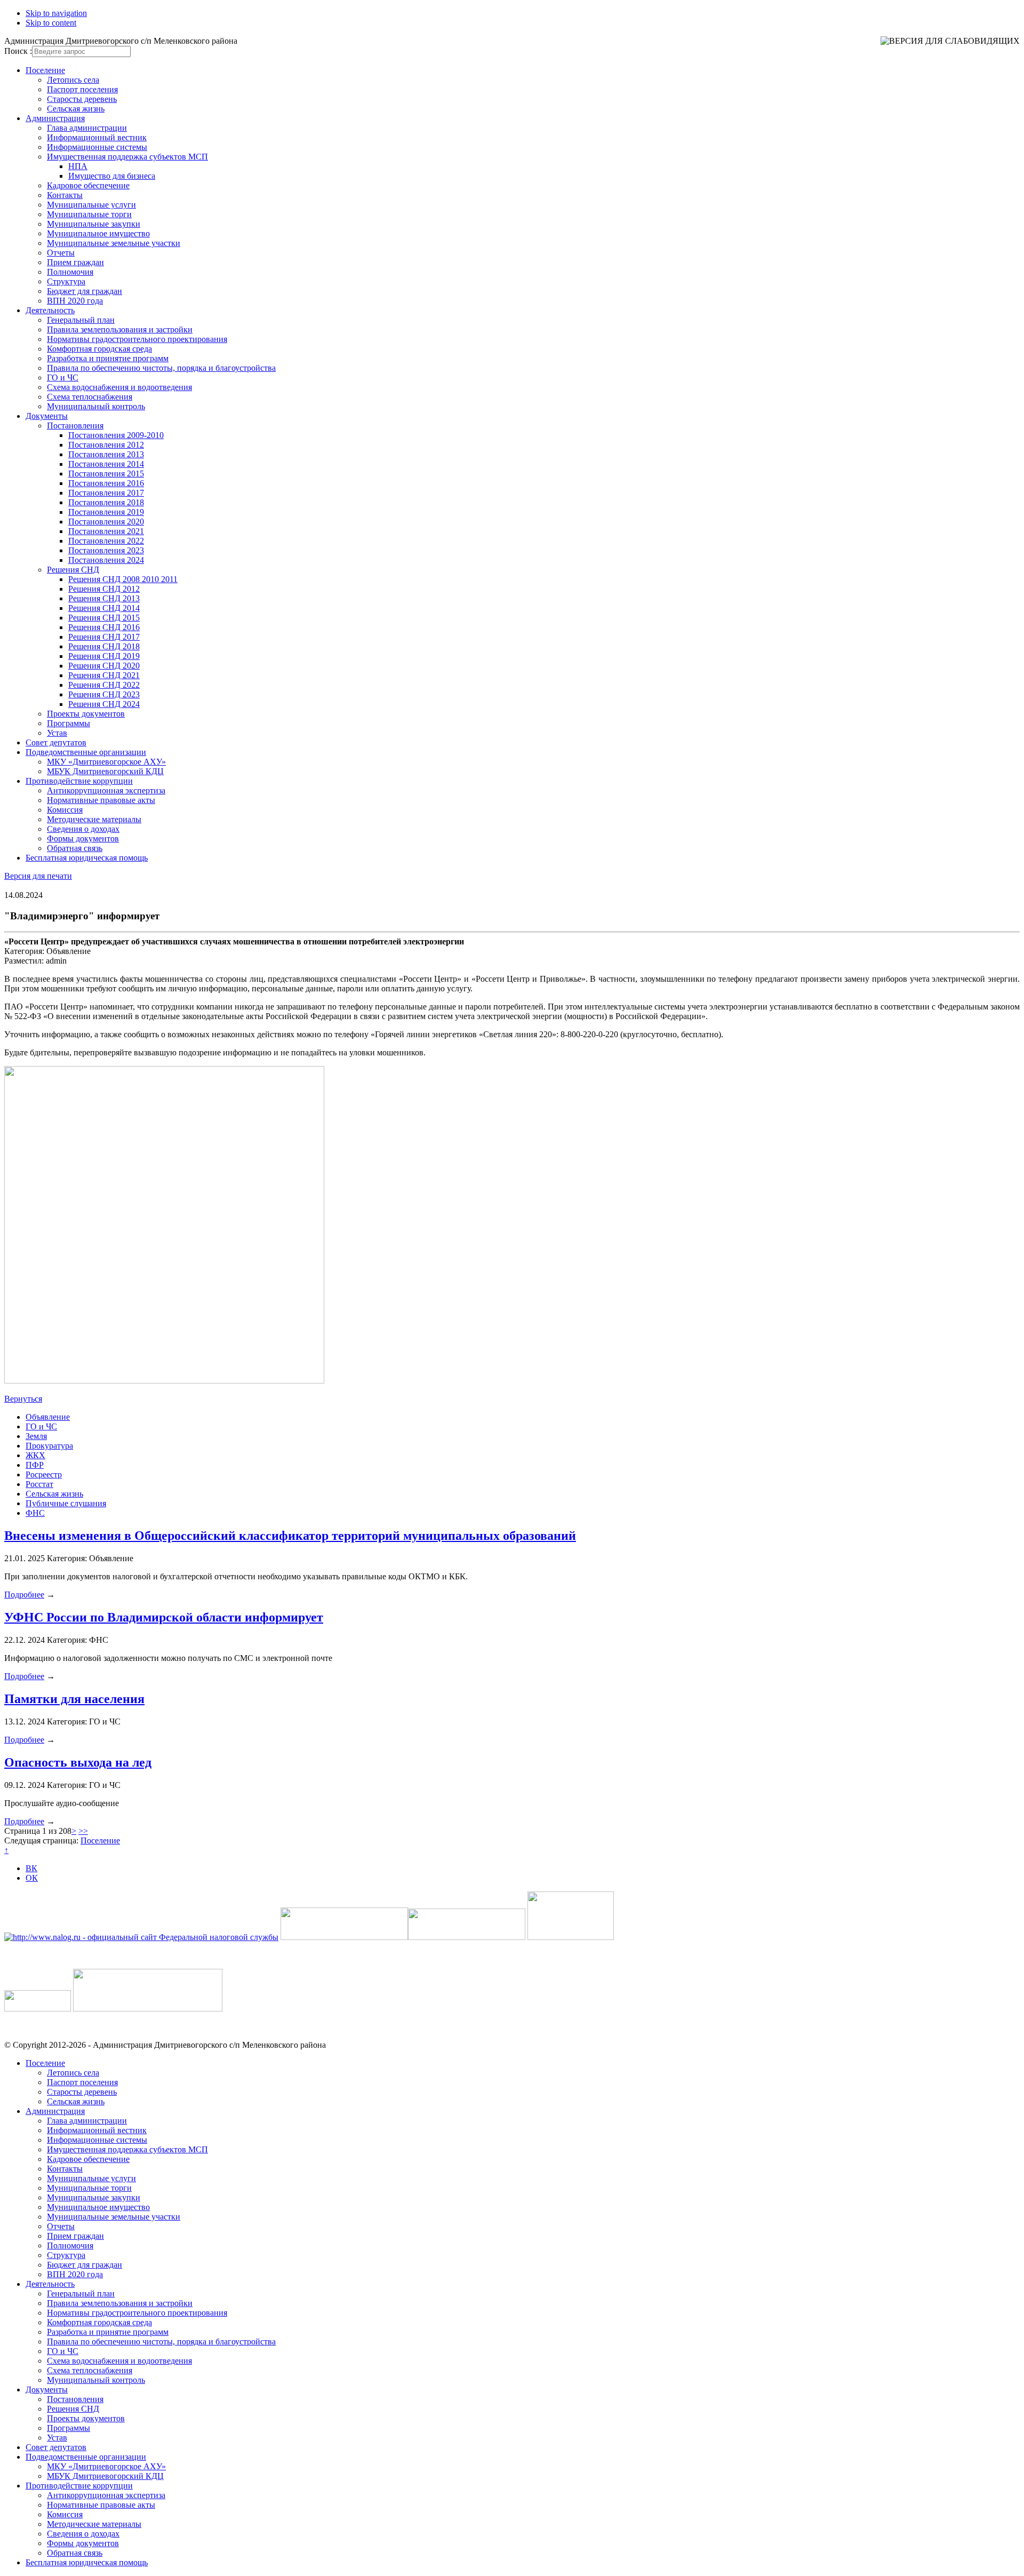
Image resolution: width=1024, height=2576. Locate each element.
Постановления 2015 (106, 474)
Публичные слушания (66, 1503)
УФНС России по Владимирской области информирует (164, 1617)
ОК (32, 1878)
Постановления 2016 (106, 483)
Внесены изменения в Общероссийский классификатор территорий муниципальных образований (290, 1536)
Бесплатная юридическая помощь (87, 858)
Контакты (65, 195)
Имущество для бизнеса (112, 176)
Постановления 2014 (106, 464)
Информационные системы (97, 147)
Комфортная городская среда (99, 349)
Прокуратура (49, 1446)
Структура (66, 281)
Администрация (55, 118)
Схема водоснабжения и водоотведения (119, 387)
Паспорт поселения (82, 89)
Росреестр (44, 1474)
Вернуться (23, 1399)
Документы (47, 416)
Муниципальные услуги (91, 205)
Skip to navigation (56, 13)
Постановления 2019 (106, 512)
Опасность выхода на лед (78, 1762)
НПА (78, 166)
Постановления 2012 (106, 445)
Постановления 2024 (106, 560)
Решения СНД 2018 (104, 646)
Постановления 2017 (106, 493)
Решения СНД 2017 (104, 637)
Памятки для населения (74, 1699)
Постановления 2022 (106, 541)
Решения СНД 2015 (104, 618)
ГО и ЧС (63, 377)
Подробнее (24, 1595)
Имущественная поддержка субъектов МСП (127, 157)
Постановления (75, 426)
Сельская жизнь (76, 109)
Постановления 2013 (106, 454)
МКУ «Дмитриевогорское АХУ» (106, 762)
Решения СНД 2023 (104, 694)
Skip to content (51, 23)
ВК (31, 1868)
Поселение (45, 70)
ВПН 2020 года (75, 301)
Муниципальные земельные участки (114, 243)
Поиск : (18, 51)
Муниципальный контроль (96, 406)
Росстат (39, 1484)
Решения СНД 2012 (104, 589)
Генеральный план (81, 320)
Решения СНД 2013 (104, 598)
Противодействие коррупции (79, 781)
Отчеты (61, 253)
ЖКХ (35, 1455)
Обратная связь (75, 848)
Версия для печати (38, 876)
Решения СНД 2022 (104, 685)
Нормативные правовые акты (101, 800)
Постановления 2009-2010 (116, 435)
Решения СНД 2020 (104, 666)
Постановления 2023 (106, 550)
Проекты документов (86, 714)
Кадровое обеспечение (88, 185)
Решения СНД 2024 (104, 704)
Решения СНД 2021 (104, 675)
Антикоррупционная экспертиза (106, 790)
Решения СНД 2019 (104, 656)
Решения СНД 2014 (104, 608)
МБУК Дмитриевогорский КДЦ (105, 771)
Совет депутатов (56, 742)
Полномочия (70, 272)
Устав (57, 733)
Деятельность (50, 310)
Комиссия (65, 810)
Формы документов (83, 838)
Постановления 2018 (106, 502)
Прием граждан (75, 262)
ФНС (35, 1513)
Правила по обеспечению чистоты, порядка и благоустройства (161, 368)
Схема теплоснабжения (90, 397)
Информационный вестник (97, 137)
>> (83, 1831)
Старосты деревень (82, 99)
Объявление (48, 1417)
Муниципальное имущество (98, 233)
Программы (69, 723)
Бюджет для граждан (85, 291)
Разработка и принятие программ (108, 358)
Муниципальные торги (89, 214)
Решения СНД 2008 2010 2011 (123, 579)
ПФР (35, 1465)
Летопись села (73, 80)
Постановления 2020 (106, 522)
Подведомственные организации (86, 752)
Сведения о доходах (83, 829)
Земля (36, 1436)
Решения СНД (73, 570)
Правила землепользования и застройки (120, 329)
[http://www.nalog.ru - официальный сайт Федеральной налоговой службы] (141, 1937)
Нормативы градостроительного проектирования (137, 339)
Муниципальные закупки (94, 224)
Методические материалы (94, 819)
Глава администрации (87, 128)
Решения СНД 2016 (104, 627)
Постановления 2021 (106, 531)
